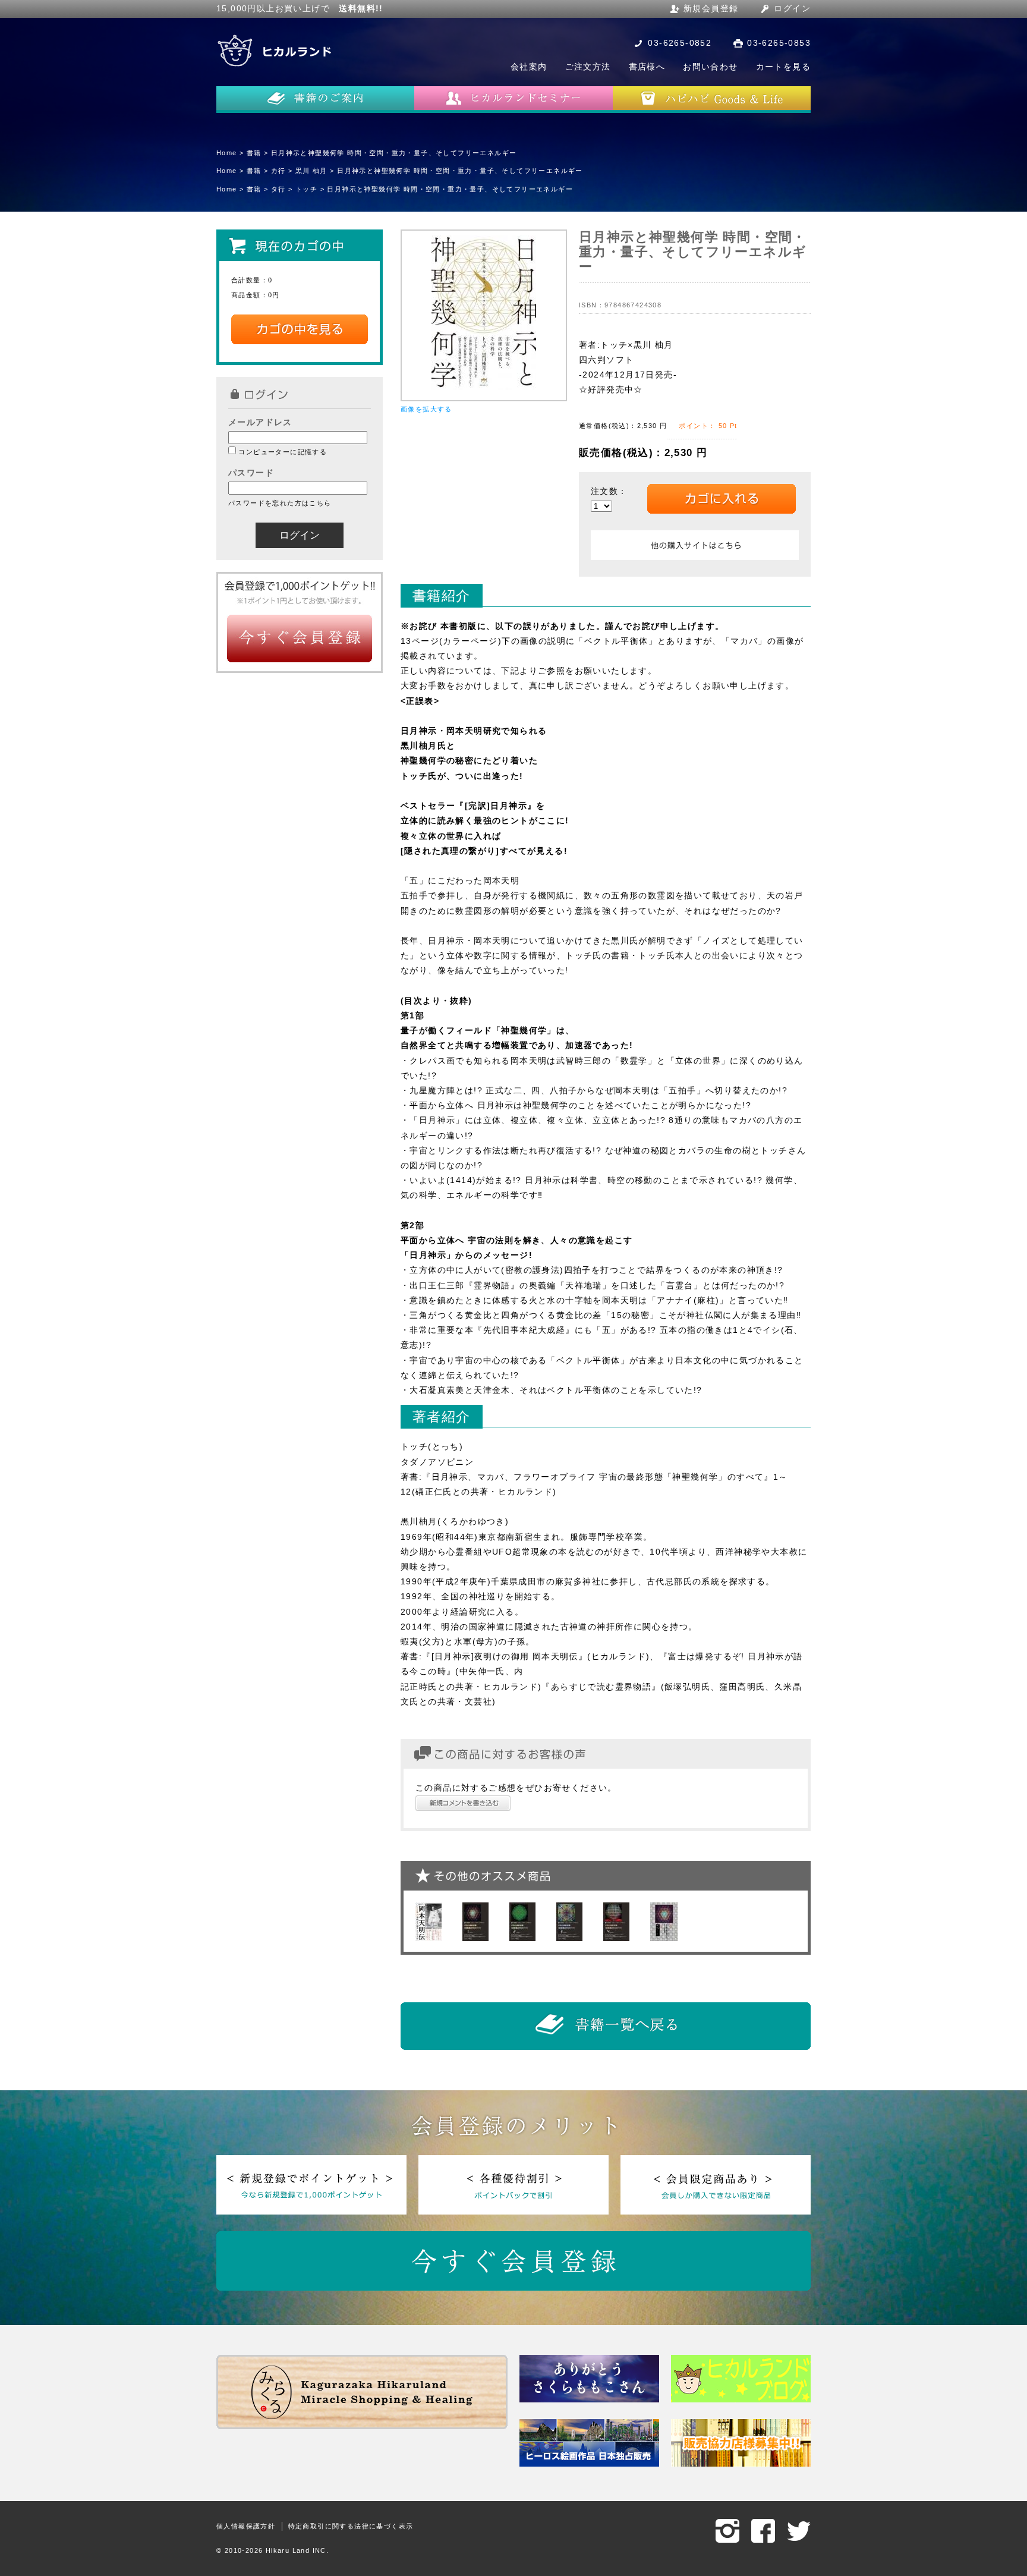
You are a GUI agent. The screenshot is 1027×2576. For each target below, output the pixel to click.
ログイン (792, 8)
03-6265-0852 (680, 43)
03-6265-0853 (779, 43)
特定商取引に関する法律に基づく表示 (351, 2526)
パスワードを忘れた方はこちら (280, 503)
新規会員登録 (711, 8)
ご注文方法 (588, 67)
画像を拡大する (426, 409)
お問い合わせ (710, 67)
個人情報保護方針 (246, 2526)
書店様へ (647, 67)
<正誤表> (420, 701)
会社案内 (529, 67)
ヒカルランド (276, 51)
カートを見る (783, 67)
